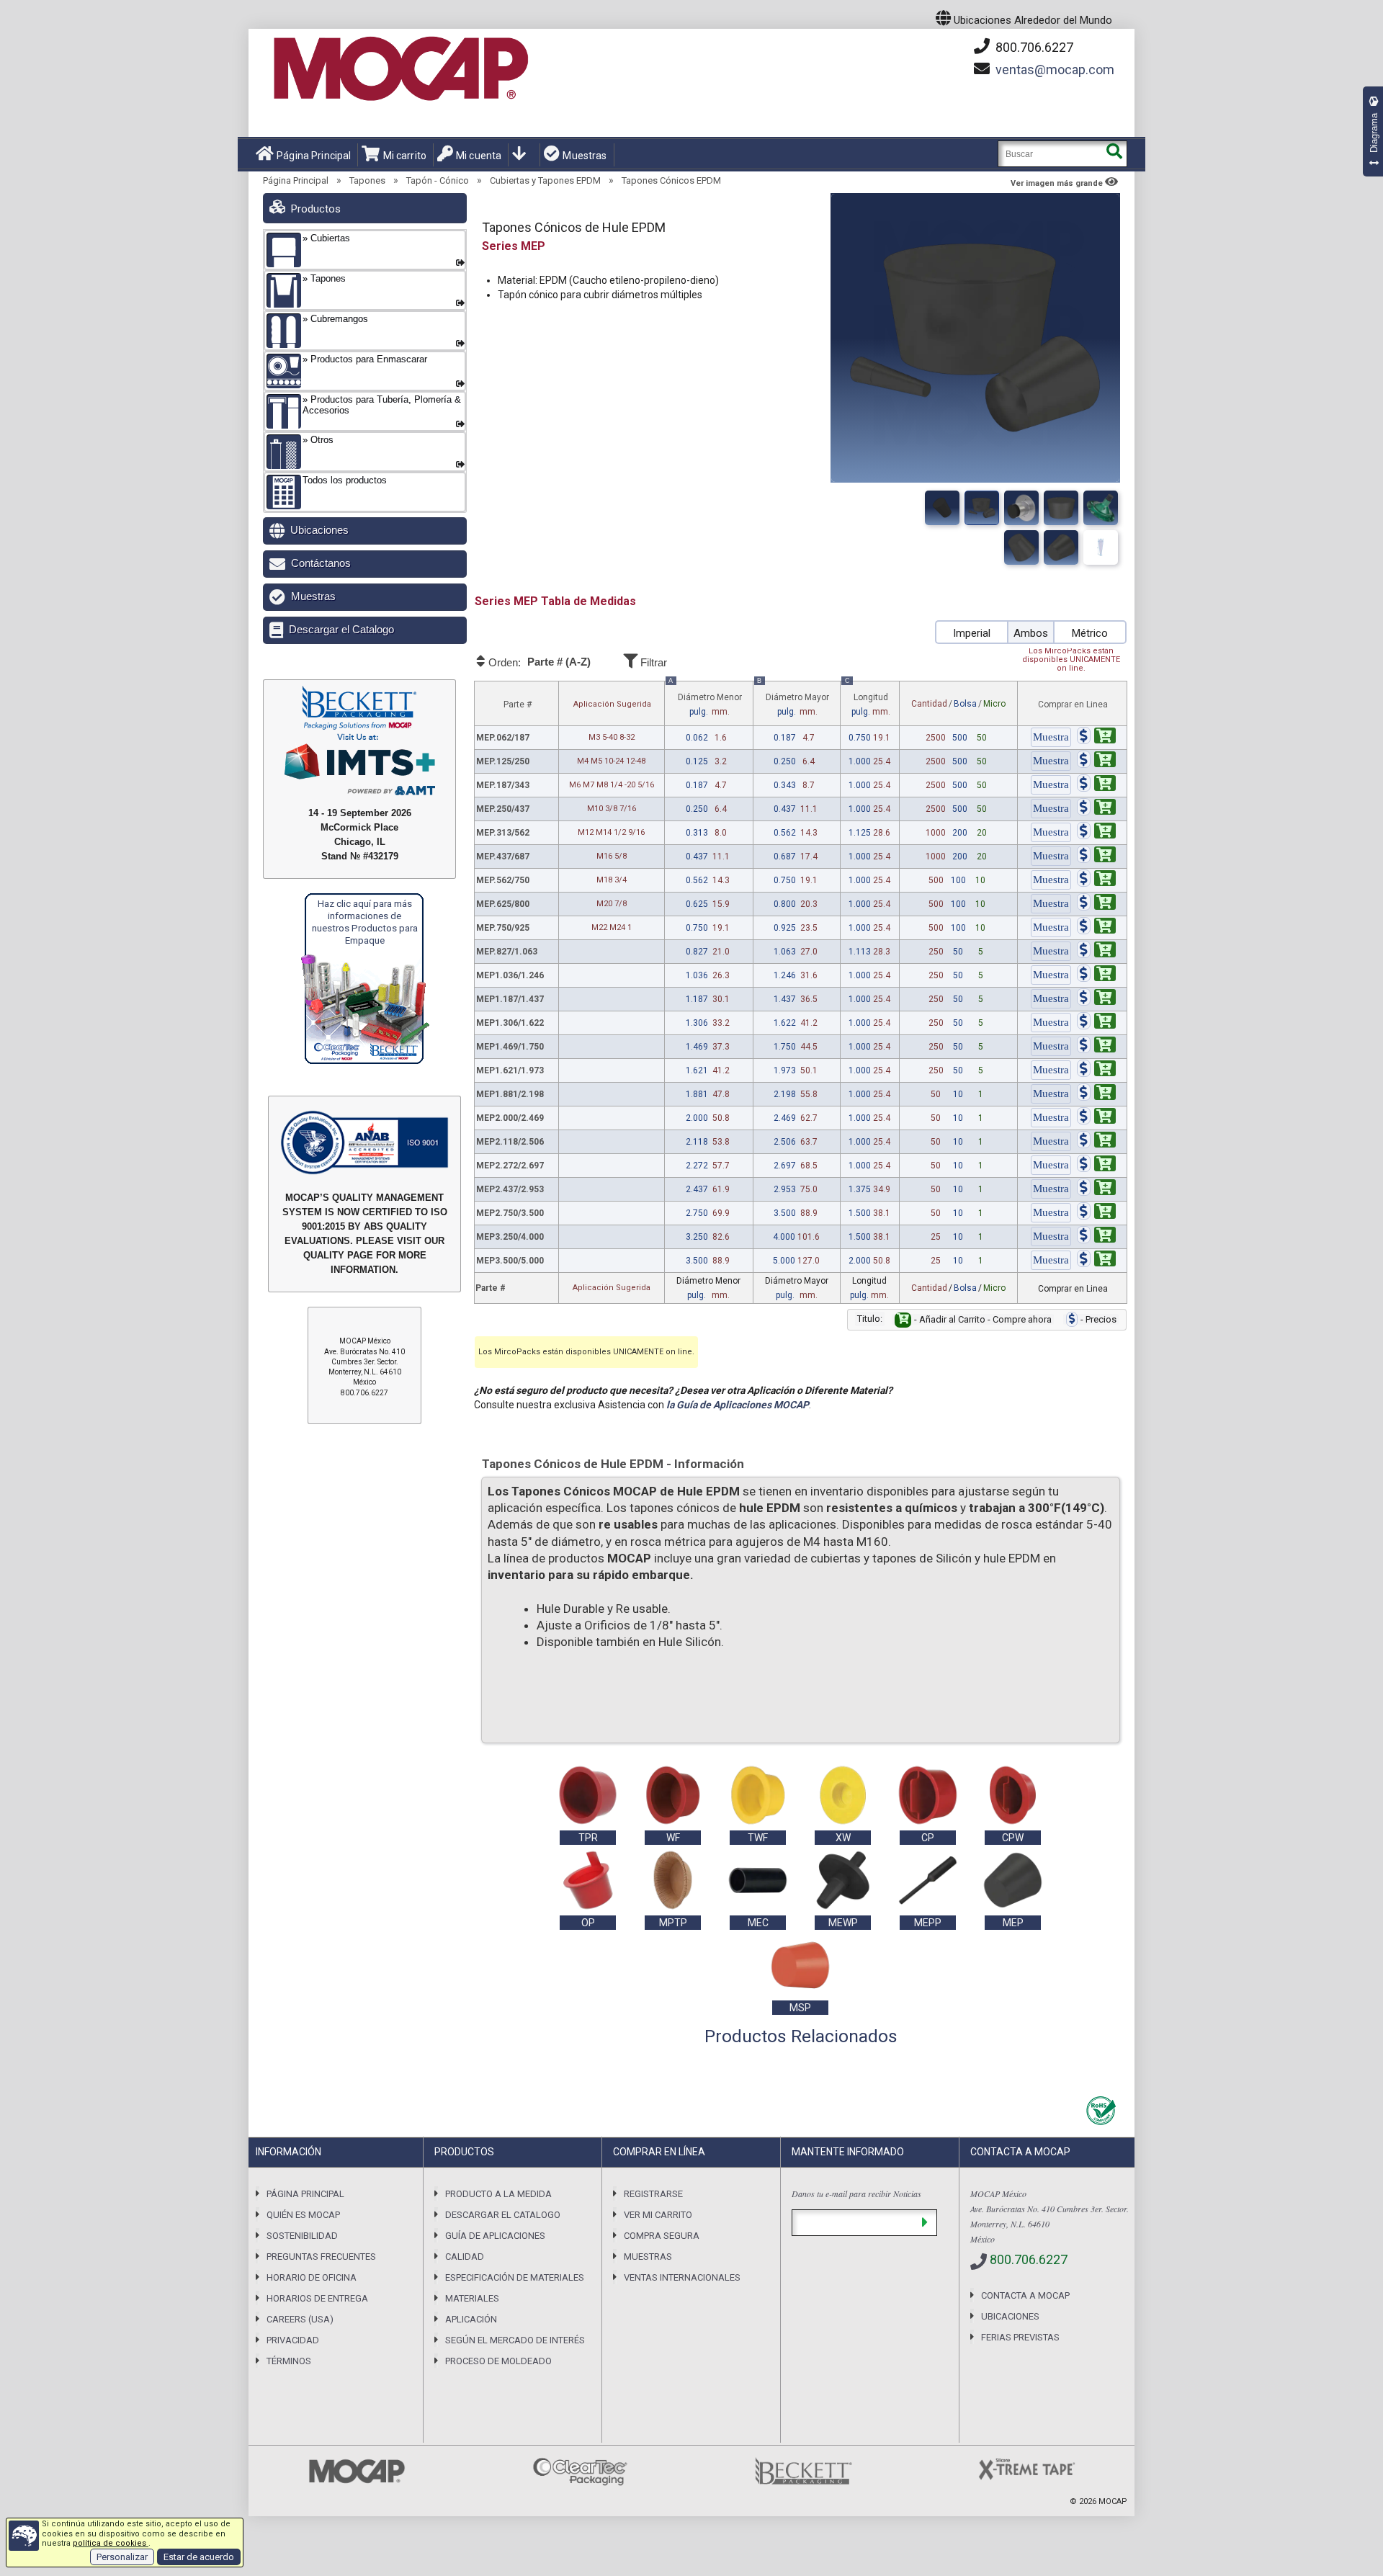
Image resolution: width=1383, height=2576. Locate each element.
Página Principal (314, 156)
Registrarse (653, 2194)
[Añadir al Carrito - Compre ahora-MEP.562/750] (1096, 880)
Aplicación (471, 2319)
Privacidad (293, 2340)
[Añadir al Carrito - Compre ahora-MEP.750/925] (1096, 928)
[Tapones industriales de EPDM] (1021, 508)
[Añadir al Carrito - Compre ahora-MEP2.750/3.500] (1096, 1213)
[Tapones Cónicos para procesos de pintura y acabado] (1101, 508)
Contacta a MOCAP (1025, 2295)
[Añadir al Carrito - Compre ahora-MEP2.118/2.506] (1096, 1142)
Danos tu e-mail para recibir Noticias (856, 2193)
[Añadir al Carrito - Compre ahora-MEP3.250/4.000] (1096, 1237)
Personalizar (122, 2557)
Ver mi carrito (658, 2215)
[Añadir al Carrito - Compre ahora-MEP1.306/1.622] (1096, 1023)
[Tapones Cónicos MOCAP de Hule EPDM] (982, 508)
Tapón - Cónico (438, 180)
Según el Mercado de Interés (515, 2340)
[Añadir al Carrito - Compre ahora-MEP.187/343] (1096, 785)
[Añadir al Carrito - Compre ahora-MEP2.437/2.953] (1096, 1189)
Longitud (868, 699)
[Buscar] (1114, 154)
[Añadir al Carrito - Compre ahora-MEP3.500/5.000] (1096, 1261)
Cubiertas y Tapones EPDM (545, 180)
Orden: (538, 662)
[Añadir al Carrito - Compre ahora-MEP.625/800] (1096, 904)
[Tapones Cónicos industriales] (1061, 508)
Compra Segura (662, 2236)
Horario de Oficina (312, 2277)
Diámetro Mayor (793, 699)
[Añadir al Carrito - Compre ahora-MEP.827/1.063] (1096, 952)
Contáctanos (321, 563)
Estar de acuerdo (199, 2557)
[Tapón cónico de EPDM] (1021, 547)
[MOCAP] (400, 69)
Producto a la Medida (498, 2194)
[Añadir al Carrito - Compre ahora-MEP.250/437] (1096, 809)
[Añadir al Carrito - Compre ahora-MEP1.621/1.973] (1096, 1070)
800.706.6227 (1033, 47)
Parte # (518, 705)
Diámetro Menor (705, 699)
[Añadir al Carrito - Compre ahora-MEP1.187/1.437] (1096, 999)
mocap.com (1055, 70)
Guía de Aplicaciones (495, 2236)
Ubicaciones (319, 530)
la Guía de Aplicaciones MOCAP (738, 1405)
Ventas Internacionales (682, 2277)
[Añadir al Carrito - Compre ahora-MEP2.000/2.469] (1096, 1118)
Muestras (585, 156)
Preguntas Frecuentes (321, 2257)
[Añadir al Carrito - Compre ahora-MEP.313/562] (1096, 833)
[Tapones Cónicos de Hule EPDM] (942, 508)
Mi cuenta (479, 156)
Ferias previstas (1020, 2337)
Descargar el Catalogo (341, 629)
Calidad (465, 2257)
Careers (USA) (300, 2319)
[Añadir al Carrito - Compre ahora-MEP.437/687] (1096, 857)
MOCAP (1113, 2501)
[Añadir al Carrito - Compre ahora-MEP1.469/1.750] (1096, 1047)
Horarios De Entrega (317, 2298)
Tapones (367, 180)
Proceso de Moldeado (498, 2361)
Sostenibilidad (302, 2236)
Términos (289, 2361)
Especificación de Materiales (515, 2277)
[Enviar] (925, 2223)
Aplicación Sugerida (612, 704)
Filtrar (652, 662)
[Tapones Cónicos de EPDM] (1061, 547)
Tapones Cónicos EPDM (671, 180)
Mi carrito (405, 156)
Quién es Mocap (303, 2215)
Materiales (472, 2298)
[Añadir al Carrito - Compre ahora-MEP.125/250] (1096, 761)
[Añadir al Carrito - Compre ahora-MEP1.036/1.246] (1096, 975)
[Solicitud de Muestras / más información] (1051, 738)
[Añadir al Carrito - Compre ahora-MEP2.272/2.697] (1096, 1166)
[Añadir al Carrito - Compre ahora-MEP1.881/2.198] (1096, 1094)
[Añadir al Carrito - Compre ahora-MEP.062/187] (1096, 738)
